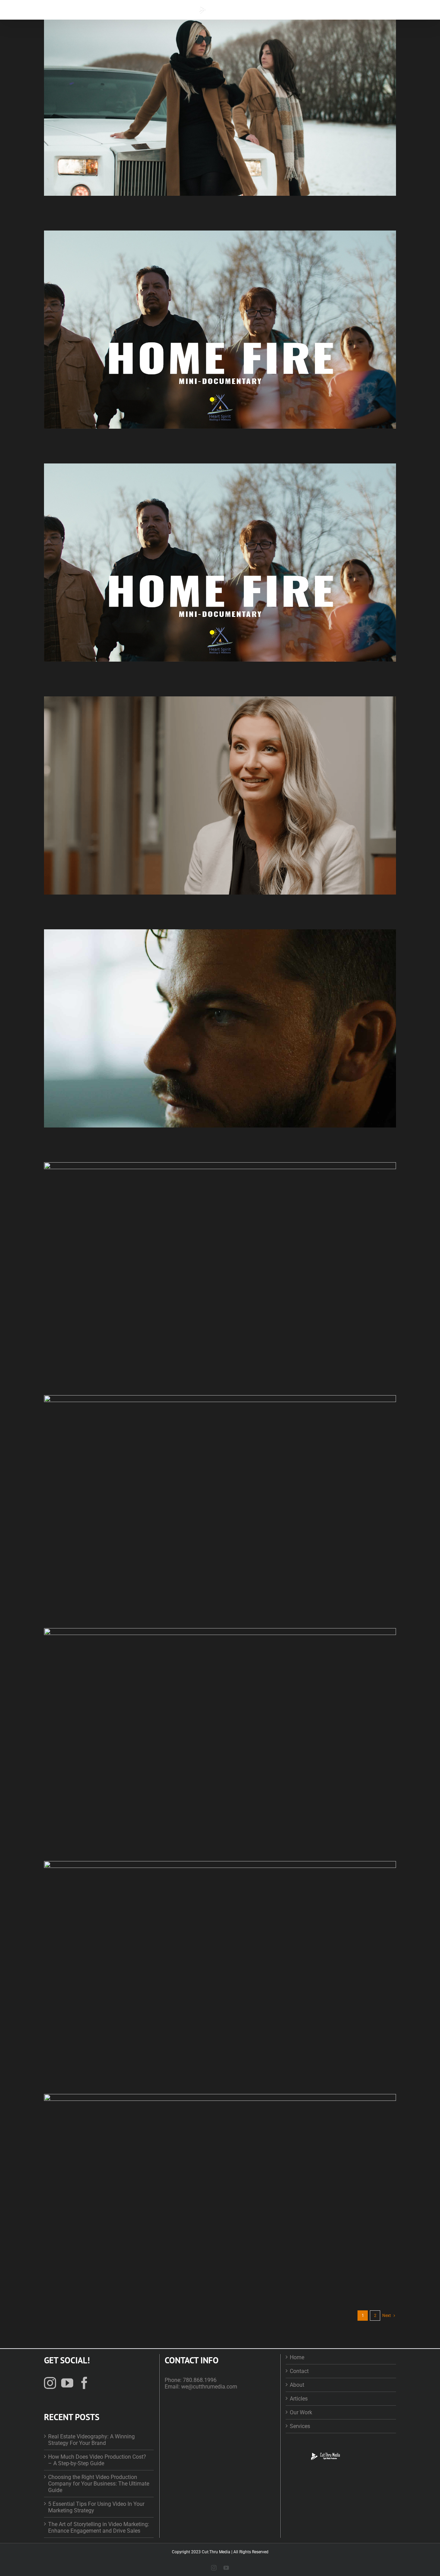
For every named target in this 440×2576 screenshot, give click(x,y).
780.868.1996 (200, 2380)
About (297, 2385)
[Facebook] (84, 2383)
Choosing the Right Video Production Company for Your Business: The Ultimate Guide (99, 2484)
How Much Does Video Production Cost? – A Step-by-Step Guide (97, 2460)
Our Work (301, 2412)
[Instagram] (50, 2383)
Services (300, 2426)
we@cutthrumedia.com (209, 2387)
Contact (299, 2371)
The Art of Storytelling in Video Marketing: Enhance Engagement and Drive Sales (99, 2527)
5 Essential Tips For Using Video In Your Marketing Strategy (96, 2507)
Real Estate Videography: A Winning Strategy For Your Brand (91, 2440)
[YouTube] (67, 2383)
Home (297, 2357)
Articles (299, 2399)
